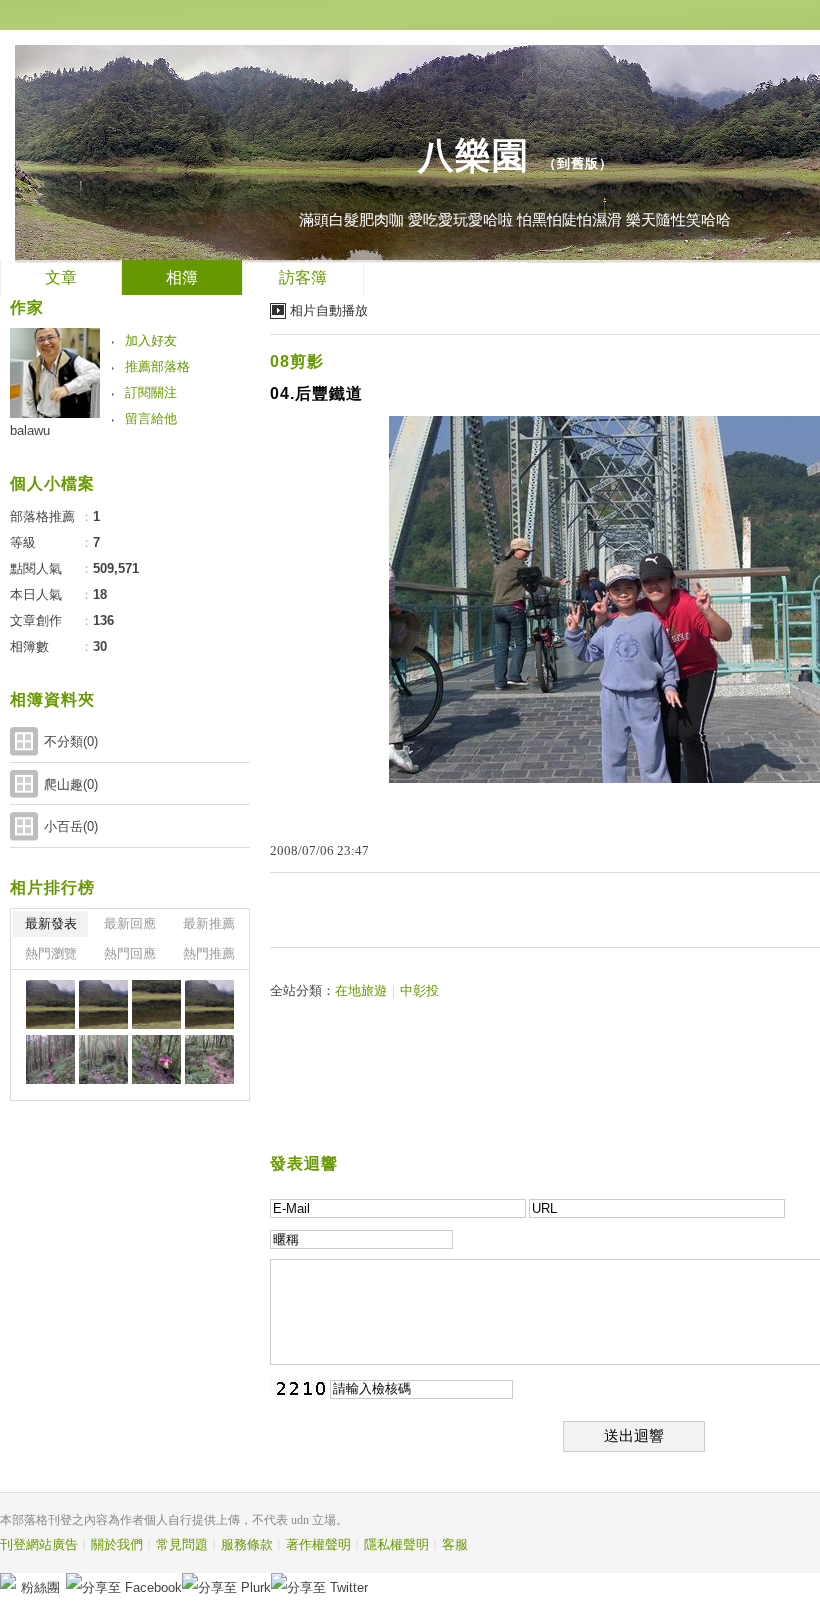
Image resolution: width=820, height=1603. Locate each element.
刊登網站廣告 (39, 1544)
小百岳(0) (71, 826)
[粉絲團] (8, 1581)
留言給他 (151, 418)
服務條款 (247, 1544)
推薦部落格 (157, 366)
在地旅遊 (361, 990)
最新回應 (130, 923)
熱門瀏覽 (51, 953)
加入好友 (151, 340)
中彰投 (419, 990)
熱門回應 (130, 953)
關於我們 (117, 1544)
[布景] (50, 1004)
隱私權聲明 (396, 1544)
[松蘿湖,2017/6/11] (50, 1059)
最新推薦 (209, 923)
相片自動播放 (329, 310)
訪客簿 (303, 277)
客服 (455, 1544)
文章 (61, 277)
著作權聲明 (318, 1544)
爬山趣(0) (71, 784)
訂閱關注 (151, 392)
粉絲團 (40, 1587)
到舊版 (578, 163)
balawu (30, 430)
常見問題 (182, 1544)
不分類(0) (71, 741)
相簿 (182, 277)
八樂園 (473, 155)
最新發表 (51, 923)
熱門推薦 (209, 953)
